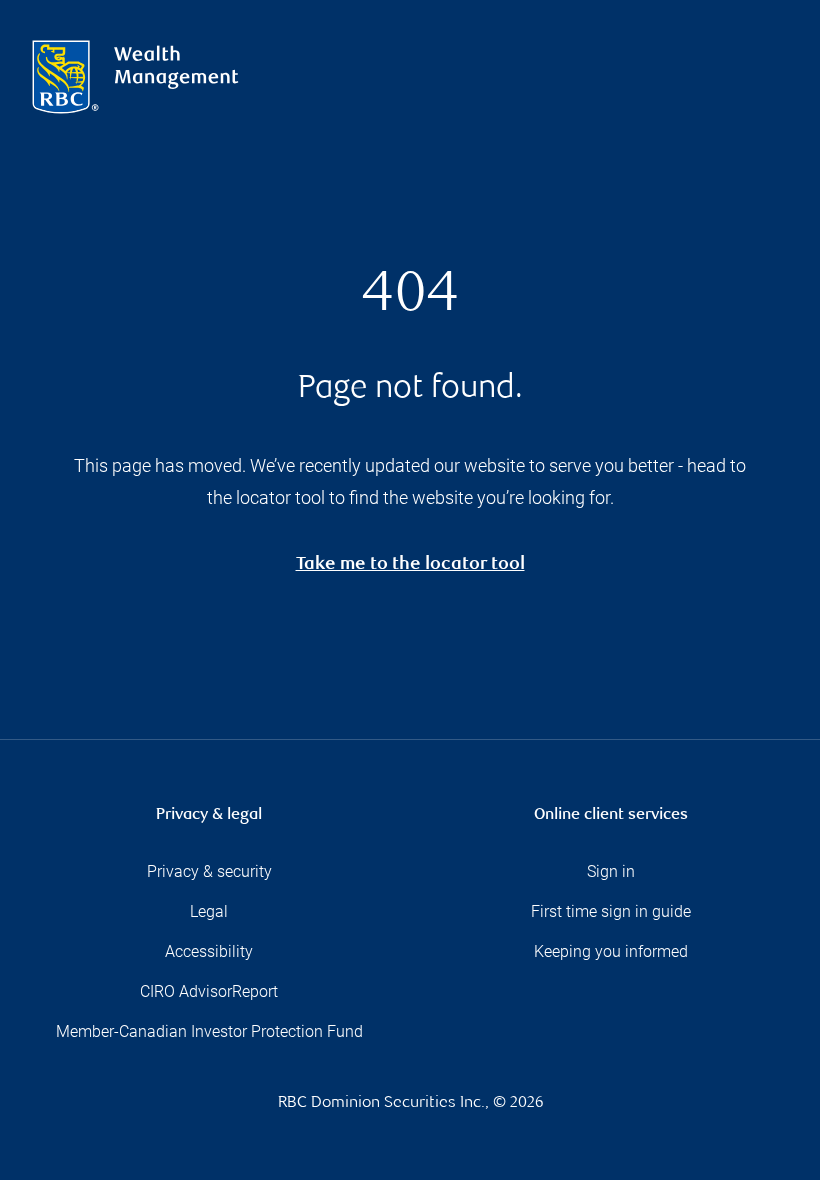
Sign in (611, 871)
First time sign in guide (611, 911)
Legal (209, 911)
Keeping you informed (611, 951)
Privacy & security (209, 871)
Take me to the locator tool (410, 565)
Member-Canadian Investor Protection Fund (209, 1031)
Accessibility (209, 951)
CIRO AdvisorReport (209, 991)
